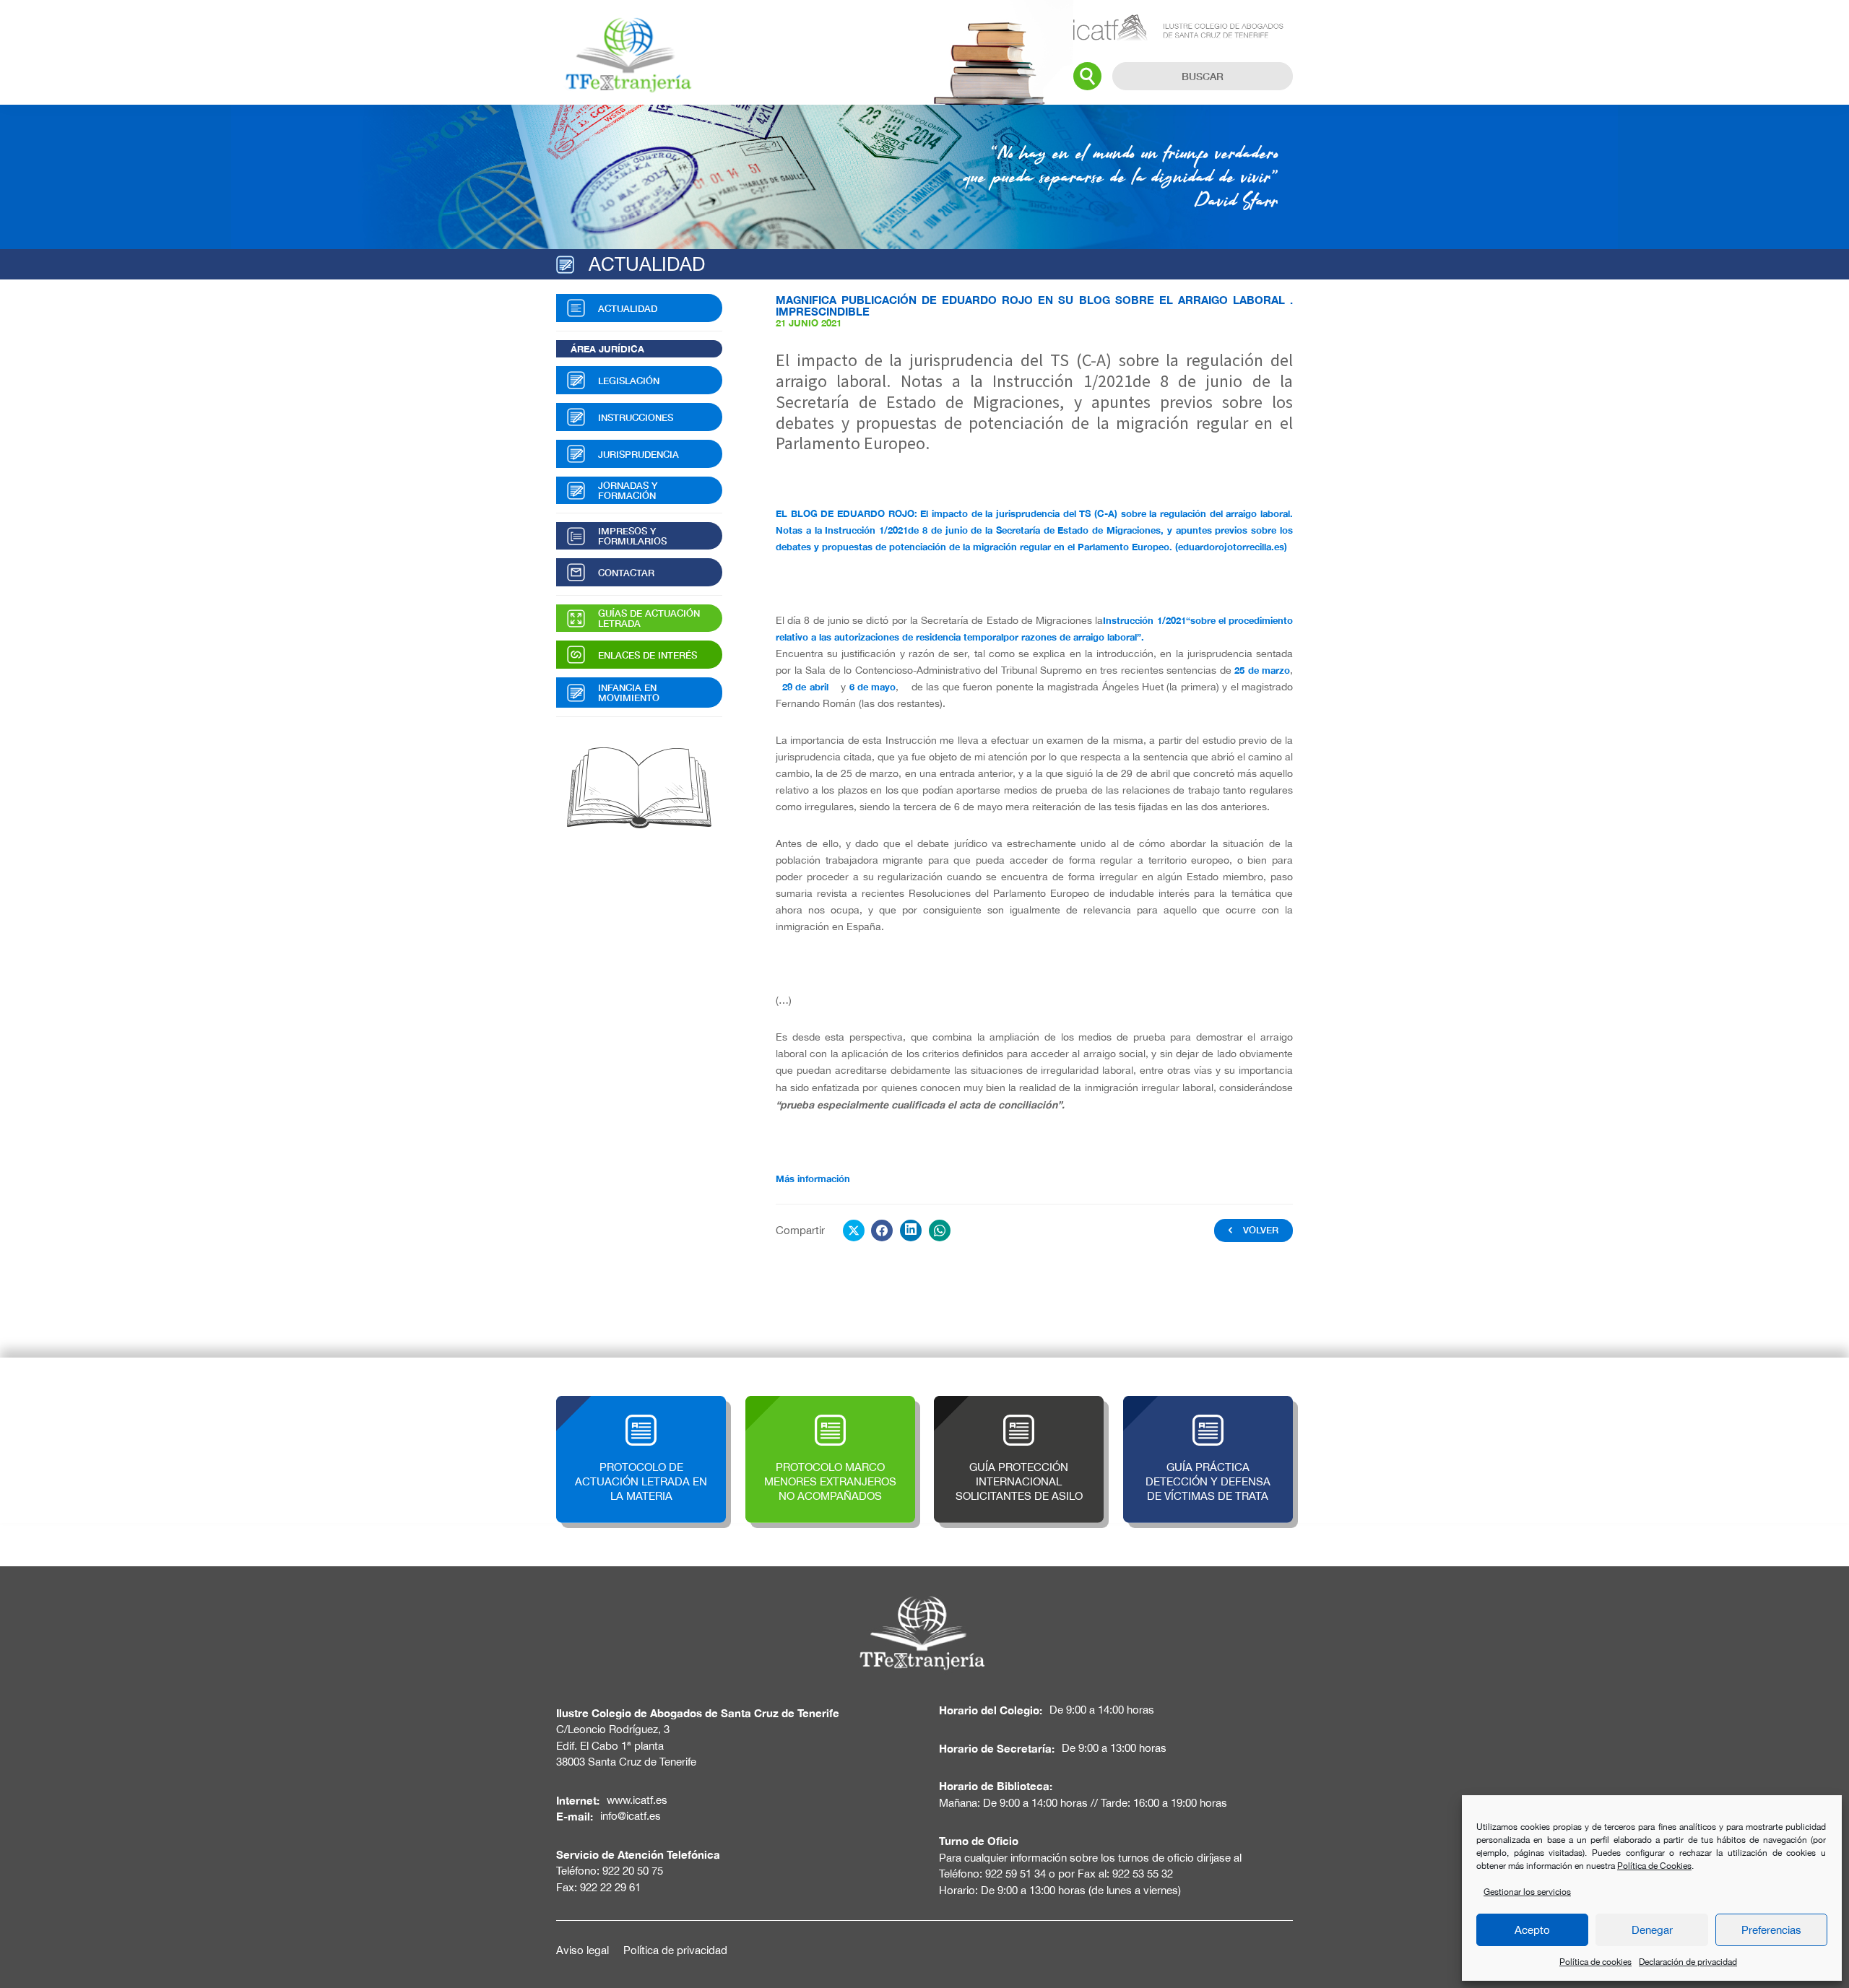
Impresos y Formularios (632, 536)
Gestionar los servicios (1527, 1892)
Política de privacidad (675, 1950)
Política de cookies (1595, 1962)
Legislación (629, 381)
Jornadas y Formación (628, 490)
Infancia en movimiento (629, 693)
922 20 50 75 (633, 1871)
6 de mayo (873, 687)
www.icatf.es (637, 1800)
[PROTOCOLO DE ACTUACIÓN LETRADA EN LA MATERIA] (641, 1403)
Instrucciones (636, 417)
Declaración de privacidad (1688, 1962)
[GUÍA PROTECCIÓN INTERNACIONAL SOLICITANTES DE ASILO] (1019, 1403)
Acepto (1532, 1930)
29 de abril (803, 687)
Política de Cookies (1654, 1866)
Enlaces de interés (648, 655)
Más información (813, 1179)
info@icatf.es (631, 1816)
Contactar (626, 573)
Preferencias (1771, 1930)
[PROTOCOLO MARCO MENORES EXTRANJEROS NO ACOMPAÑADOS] (830, 1403)
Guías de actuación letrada (649, 618)
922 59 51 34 (1016, 1874)
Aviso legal (583, 1950)
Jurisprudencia (638, 454)
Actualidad (628, 308)
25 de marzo (1262, 670)
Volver (1261, 1230)
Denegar (1652, 1930)
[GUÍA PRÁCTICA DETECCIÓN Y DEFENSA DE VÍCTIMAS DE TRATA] (1208, 1403)
